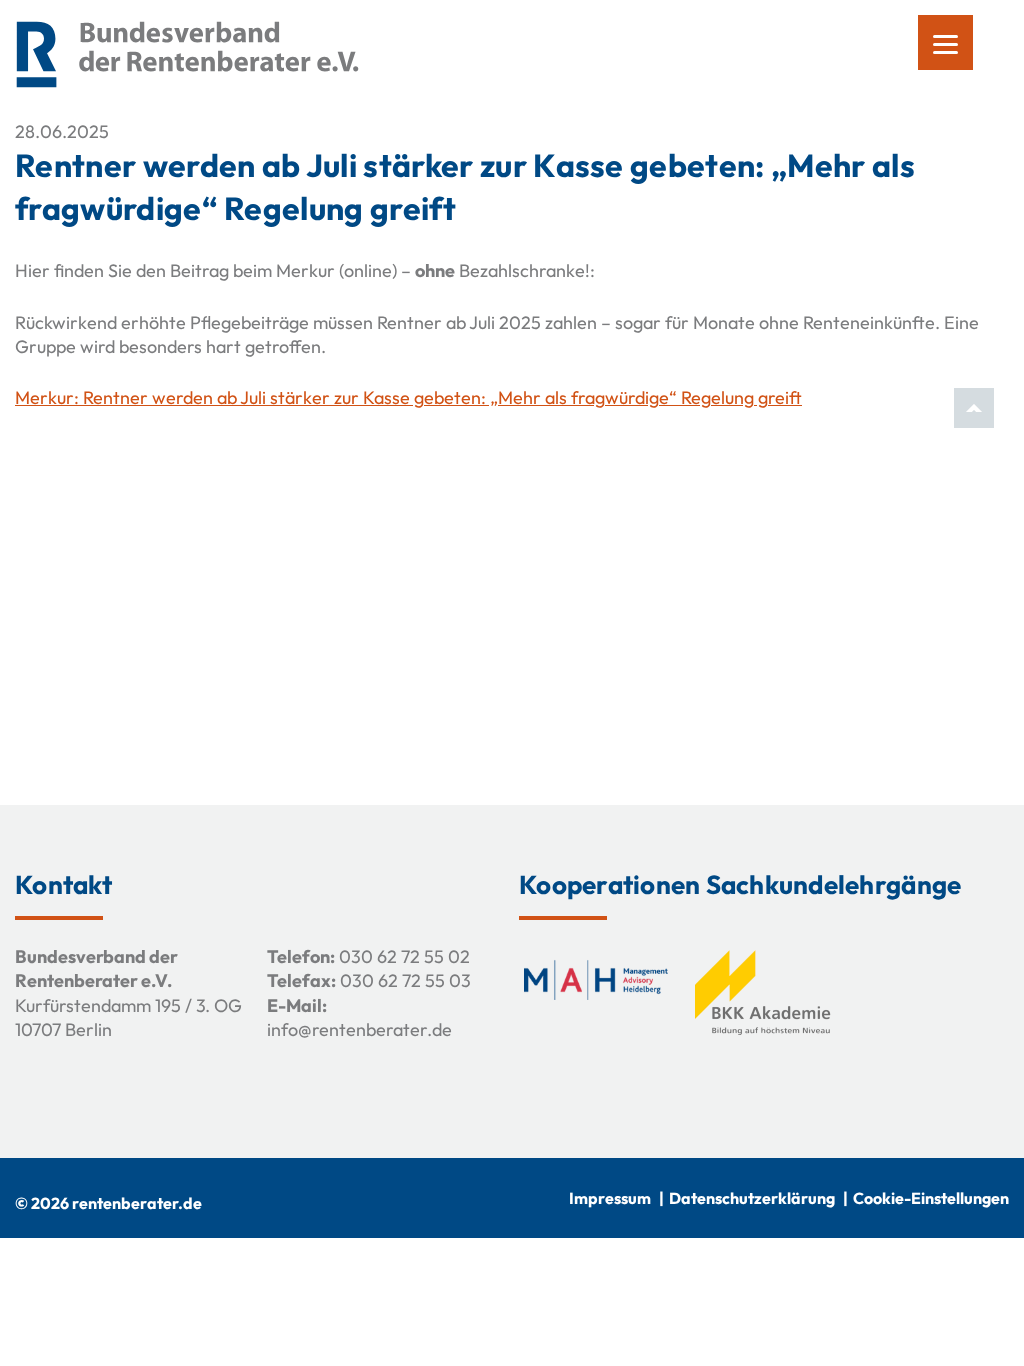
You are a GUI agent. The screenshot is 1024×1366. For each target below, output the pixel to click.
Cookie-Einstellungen (931, 1198)
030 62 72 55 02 (404, 956)
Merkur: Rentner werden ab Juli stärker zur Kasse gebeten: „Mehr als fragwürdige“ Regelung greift (408, 397)
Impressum (610, 1198)
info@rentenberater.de (359, 1029)
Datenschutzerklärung (752, 1198)
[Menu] (945, 42)
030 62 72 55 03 (405, 980)
